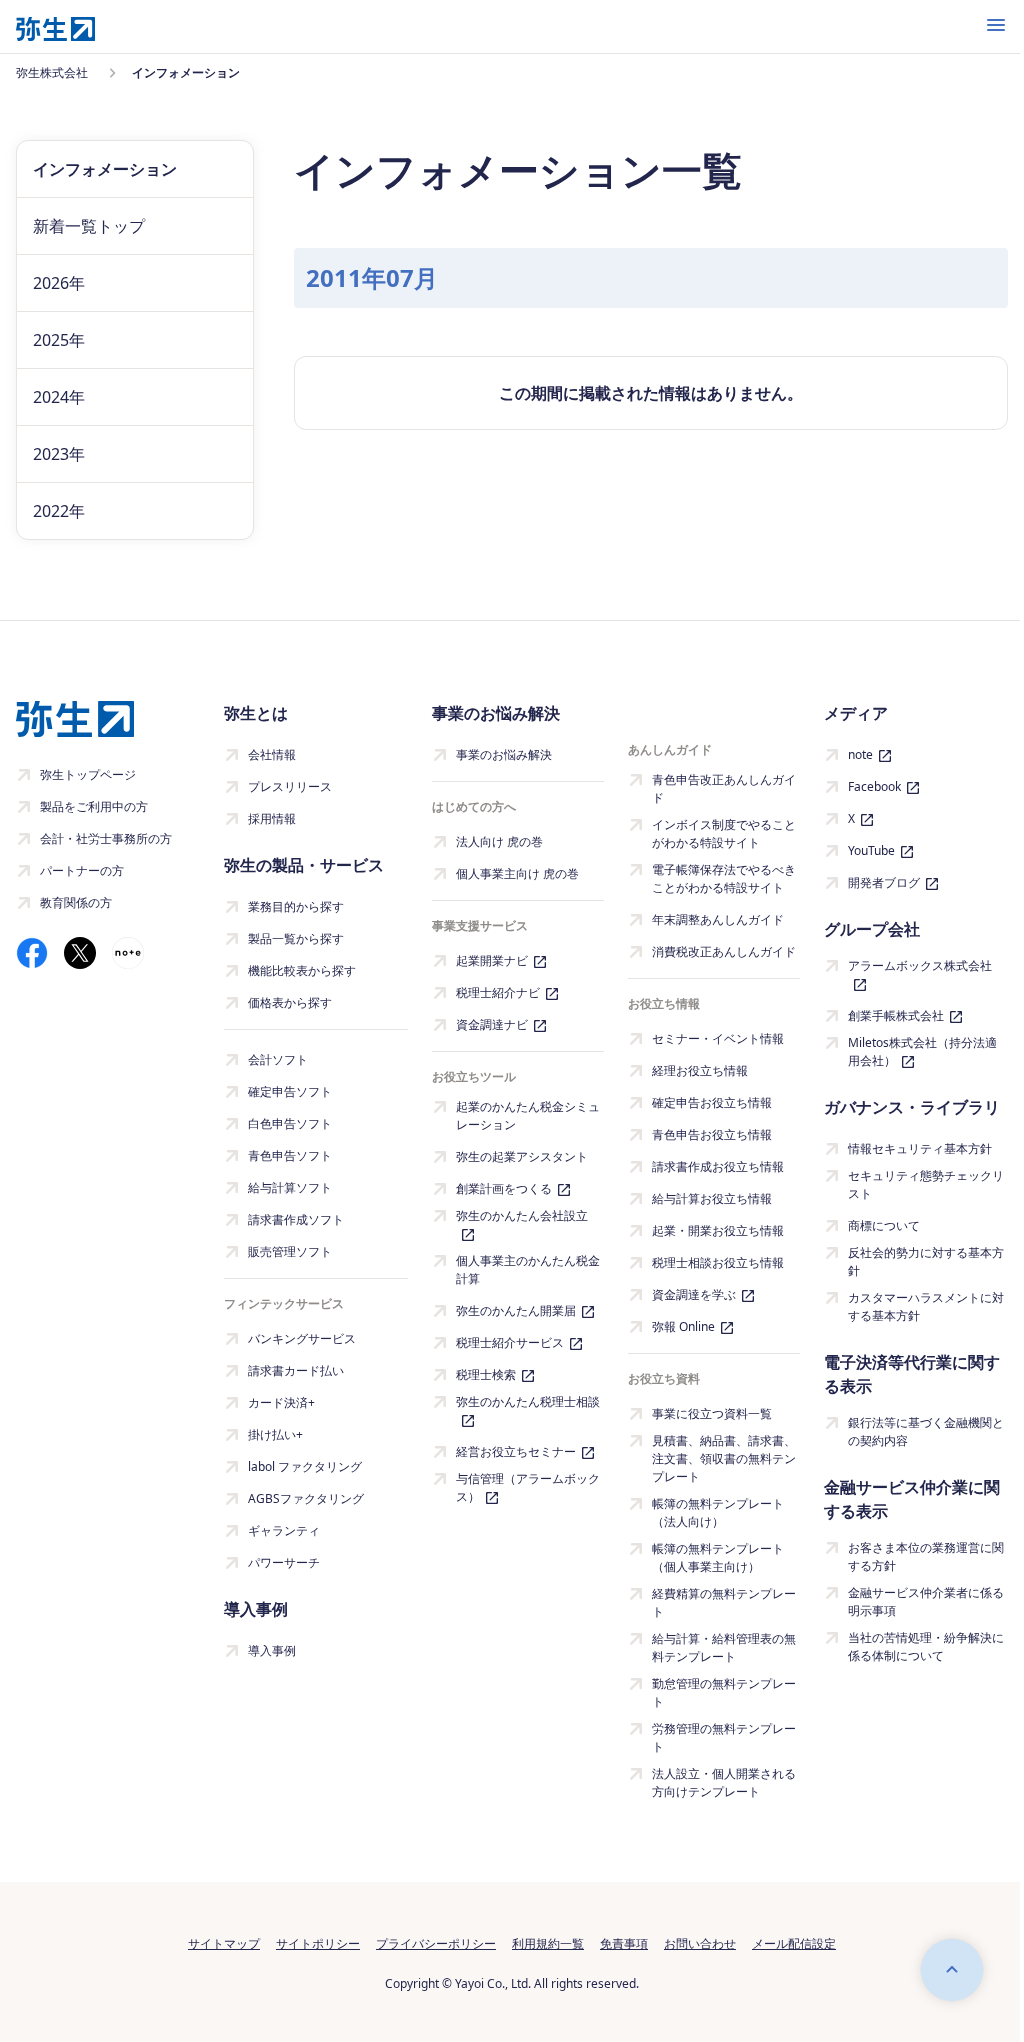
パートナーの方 (82, 870)
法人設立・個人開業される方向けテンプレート (724, 1782)
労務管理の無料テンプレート (724, 1737)
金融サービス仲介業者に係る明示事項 (926, 1601)
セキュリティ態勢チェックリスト (926, 1184)
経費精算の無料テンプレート (724, 1602)
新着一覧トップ (89, 226)
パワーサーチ (284, 1562)
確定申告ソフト (290, 1091)
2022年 (59, 511)
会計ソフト (278, 1059)
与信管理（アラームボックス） (528, 1487)
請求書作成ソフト (296, 1219)
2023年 (59, 454)
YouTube (871, 850)
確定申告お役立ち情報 (712, 1102)
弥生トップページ (88, 774)
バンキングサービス (302, 1338)
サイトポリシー (318, 1943)
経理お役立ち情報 (700, 1070)
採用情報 (272, 818)
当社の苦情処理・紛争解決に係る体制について (926, 1646)
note (860, 754)
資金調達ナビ (492, 1024)
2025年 (59, 340)
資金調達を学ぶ (694, 1294)
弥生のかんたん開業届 (516, 1310)
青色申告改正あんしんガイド (724, 788)
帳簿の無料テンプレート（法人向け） (718, 1512)
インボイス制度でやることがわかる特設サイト (724, 833)
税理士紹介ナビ (498, 992)
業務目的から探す (296, 906)
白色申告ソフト (290, 1123)
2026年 (59, 283)
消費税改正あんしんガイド (724, 951)
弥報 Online (683, 1326)
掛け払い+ (275, 1434)
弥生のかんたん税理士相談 (528, 1401)
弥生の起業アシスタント (522, 1156)
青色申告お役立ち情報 (712, 1134)
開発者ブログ (884, 882)
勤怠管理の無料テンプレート (724, 1692)
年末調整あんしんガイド (718, 919)
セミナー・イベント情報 (718, 1038)
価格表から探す (290, 1002)
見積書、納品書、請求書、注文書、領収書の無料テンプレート (724, 1458)
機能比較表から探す (302, 970)
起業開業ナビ (492, 960)
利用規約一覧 (548, 1943)
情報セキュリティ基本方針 (920, 1148)
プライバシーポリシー (436, 1943)
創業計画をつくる (504, 1188)
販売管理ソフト (290, 1251)
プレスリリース (290, 786)
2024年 (59, 397)
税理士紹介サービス (510, 1342)
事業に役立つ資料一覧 (712, 1413)
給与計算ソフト (290, 1187)
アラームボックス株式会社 (920, 965)
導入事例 (272, 1650)
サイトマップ (224, 1943)
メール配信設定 (794, 1943)
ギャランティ (284, 1530)
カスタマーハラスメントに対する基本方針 (926, 1306)
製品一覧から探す (296, 938)
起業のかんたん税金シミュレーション (528, 1115)
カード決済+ (281, 1402)
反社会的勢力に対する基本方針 (926, 1261)
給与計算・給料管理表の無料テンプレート (724, 1647)
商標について (884, 1225)
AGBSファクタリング (306, 1498)
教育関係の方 (76, 902)
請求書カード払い (296, 1370)
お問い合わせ (700, 1943)
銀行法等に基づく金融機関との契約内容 (926, 1431)
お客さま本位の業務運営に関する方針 (926, 1556)
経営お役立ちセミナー (516, 1451)
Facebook (874, 786)
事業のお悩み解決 (504, 754)
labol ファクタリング (305, 1466)
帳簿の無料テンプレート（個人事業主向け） (718, 1557)
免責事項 (624, 1943)
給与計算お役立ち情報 (712, 1198)
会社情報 (272, 754)
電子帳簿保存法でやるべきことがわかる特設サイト (724, 878)
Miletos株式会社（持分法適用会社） (922, 1051)
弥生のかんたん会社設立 (522, 1215)
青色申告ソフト (290, 1155)
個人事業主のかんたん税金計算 (528, 1269)
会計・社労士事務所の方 (106, 838)
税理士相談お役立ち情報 (718, 1262)
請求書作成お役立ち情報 (718, 1166)
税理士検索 (486, 1374)
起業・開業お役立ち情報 (718, 1230)
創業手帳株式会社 (896, 1015)
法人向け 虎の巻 (499, 841)
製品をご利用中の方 (94, 806)
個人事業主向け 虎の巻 (517, 873)
